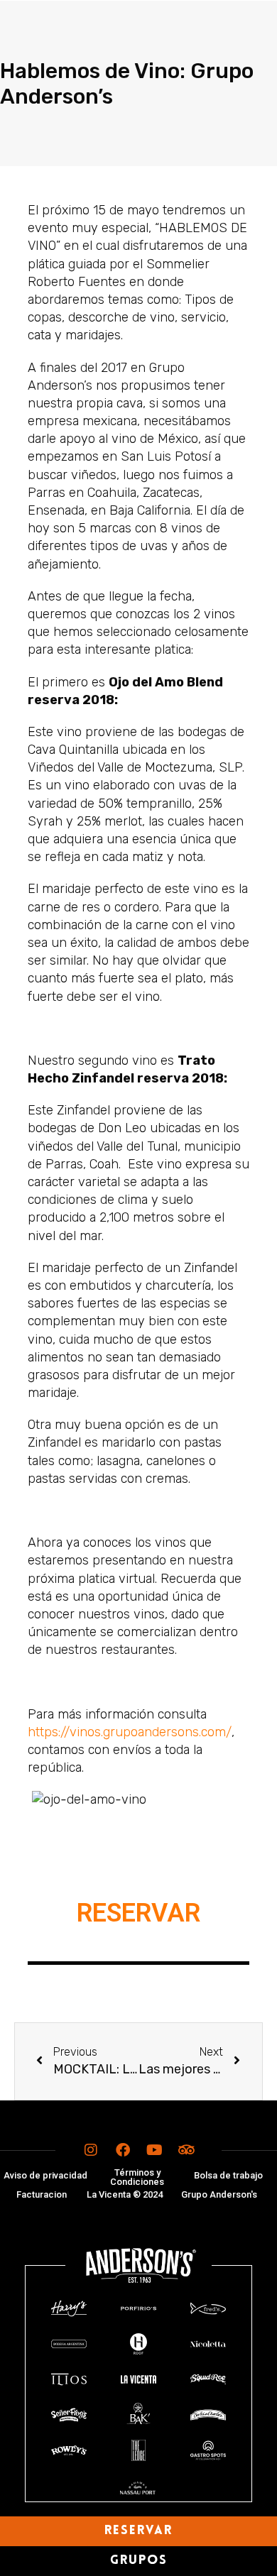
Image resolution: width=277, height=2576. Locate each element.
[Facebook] (123, 2150)
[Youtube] (155, 2150)
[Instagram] (91, 2150)
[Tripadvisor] (187, 2150)
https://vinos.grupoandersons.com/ (130, 1732)
